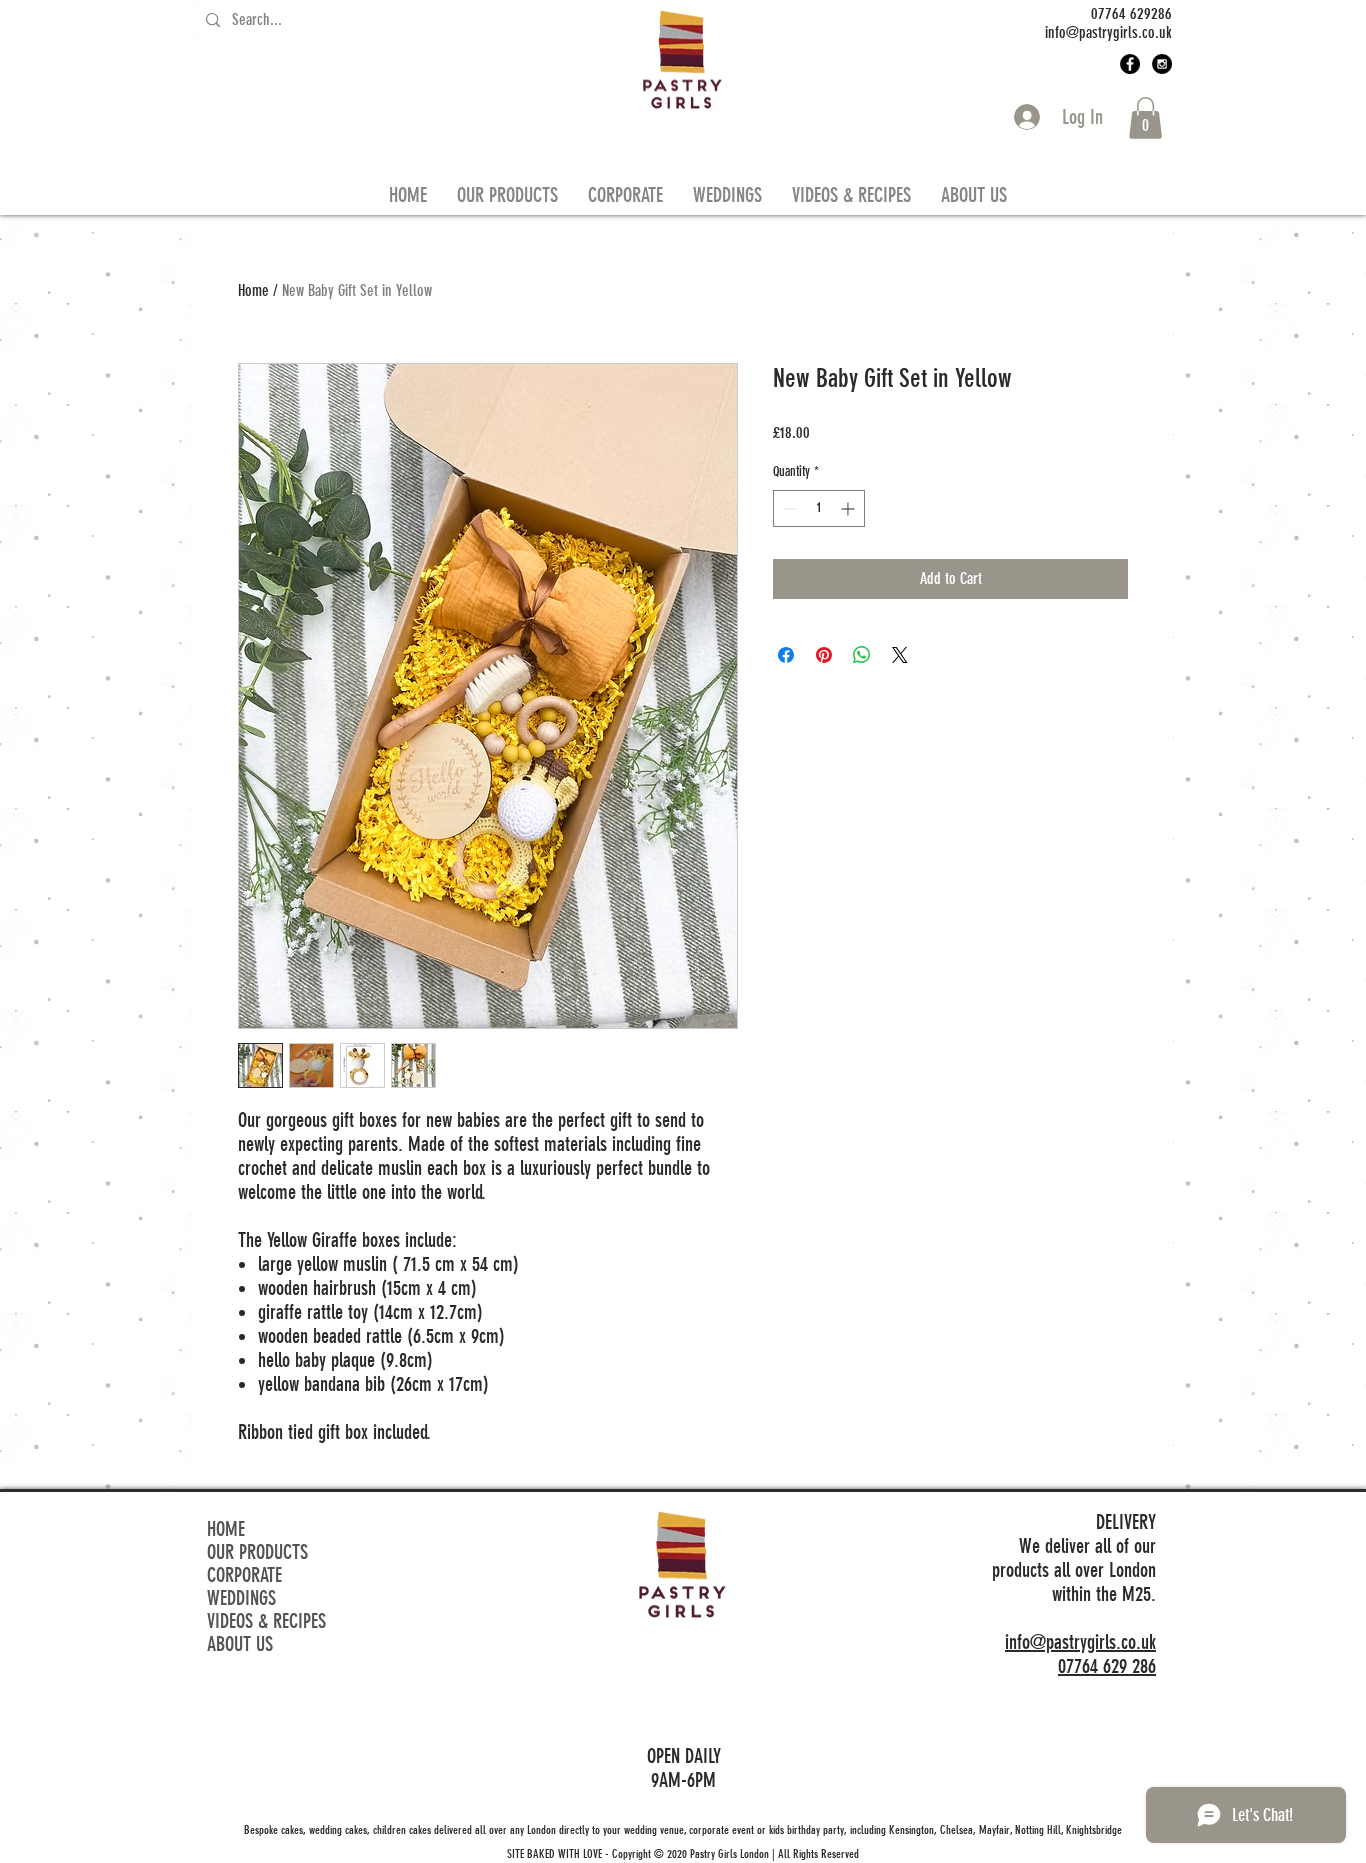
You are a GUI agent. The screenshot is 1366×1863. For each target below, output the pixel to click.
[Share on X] (900, 655)
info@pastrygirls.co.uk (1080, 1642)
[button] (1145, 118)
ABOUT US (240, 1644)
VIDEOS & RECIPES (266, 1621)
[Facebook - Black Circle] (1130, 64)
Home (253, 290)
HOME (226, 1529)
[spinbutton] (819, 508)
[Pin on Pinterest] (824, 655)
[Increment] (849, 508)
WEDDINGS (241, 1598)
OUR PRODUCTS (257, 1552)
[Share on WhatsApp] (862, 655)
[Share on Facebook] (786, 655)
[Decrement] (788, 508)
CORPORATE (244, 1575)
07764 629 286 (1107, 1666)
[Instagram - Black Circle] (1162, 64)
